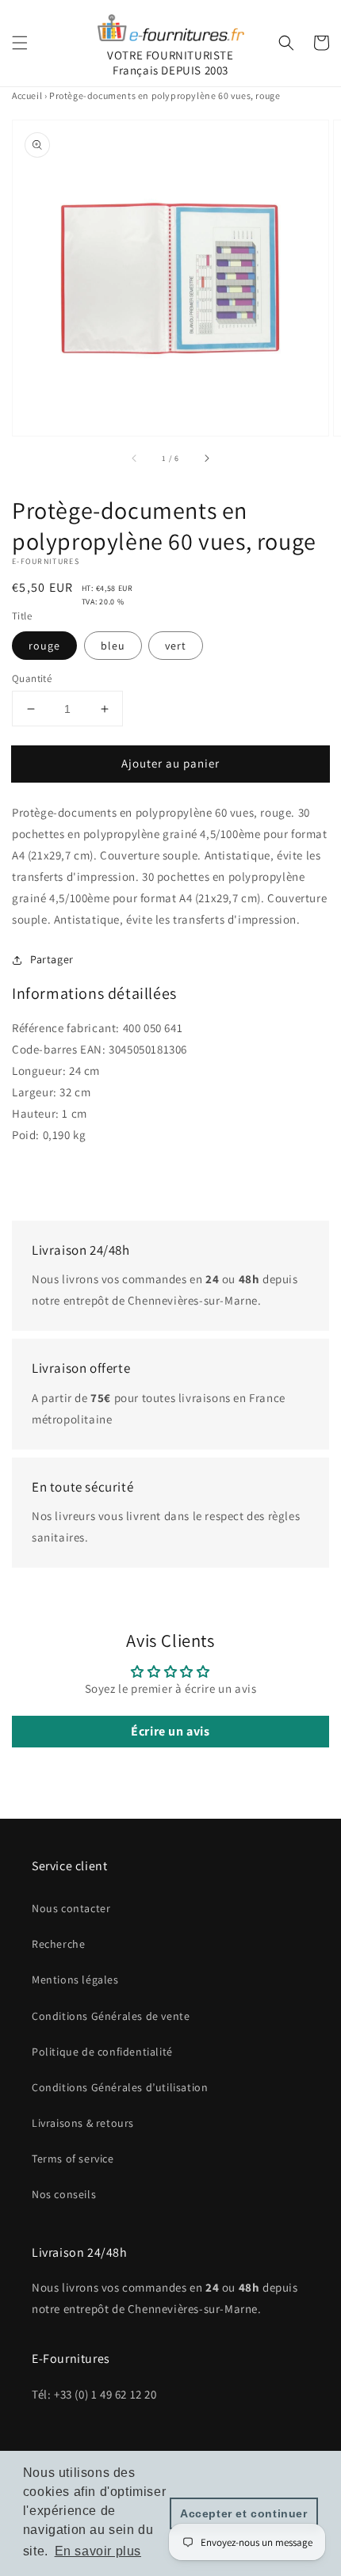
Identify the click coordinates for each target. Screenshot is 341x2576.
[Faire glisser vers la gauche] (135, 458)
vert (176, 646)
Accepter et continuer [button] (244, 2513)
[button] (20, 43)
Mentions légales (75, 1980)
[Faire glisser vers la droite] (206, 458)
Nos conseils (64, 2194)
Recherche (58, 1944)
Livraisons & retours (83, 2123)
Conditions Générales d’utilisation (120, 2087)
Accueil (27, 95)
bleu (113, 646)
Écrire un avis (170, 1731)
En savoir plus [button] (98, 2551)
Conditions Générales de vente (111, 2016)
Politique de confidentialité (102, 2052)
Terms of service (73, 2159)
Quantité (32, 678)
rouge (44, 646)
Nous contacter (71, 1908)
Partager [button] (52, 959)
